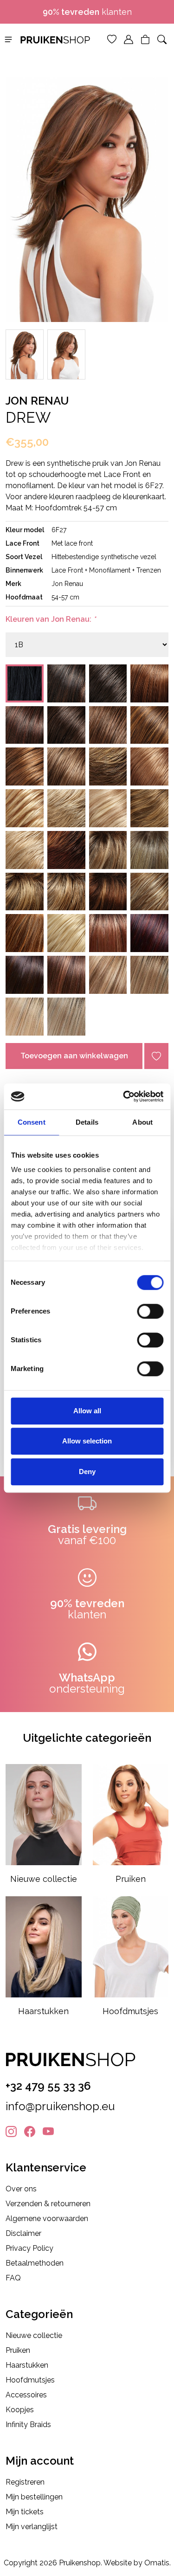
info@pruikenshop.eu (60, 2106)
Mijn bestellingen (34, 2497)
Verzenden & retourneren (48, 2204)
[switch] (150, 1311)
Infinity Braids (28, 2425)
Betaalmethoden (35, 2263)
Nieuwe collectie (34, 2335)
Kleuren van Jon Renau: (51, 619)
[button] (8, 39)
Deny (87, 1472)
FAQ (13, 2278)
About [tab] (142, 1122)
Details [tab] (87, 1122)
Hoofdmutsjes (30, 2380)
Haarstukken (27, 2365)
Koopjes (20, 2410)
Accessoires (26, 2395)
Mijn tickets (25, 2512)
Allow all (87, 1411)
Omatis (157, 2563)
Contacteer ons (91, 12)
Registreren (25, 2482)
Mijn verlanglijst (32, 2527)
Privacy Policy (29, 2248)
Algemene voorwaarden (47, 2219)
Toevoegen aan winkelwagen (74, 1056)
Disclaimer (23, 2233)
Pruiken (18, 2350)
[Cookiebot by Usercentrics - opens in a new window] (124, 1096)
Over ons (21, 2189)
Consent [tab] (32, 1122)
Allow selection (87, 1441)
